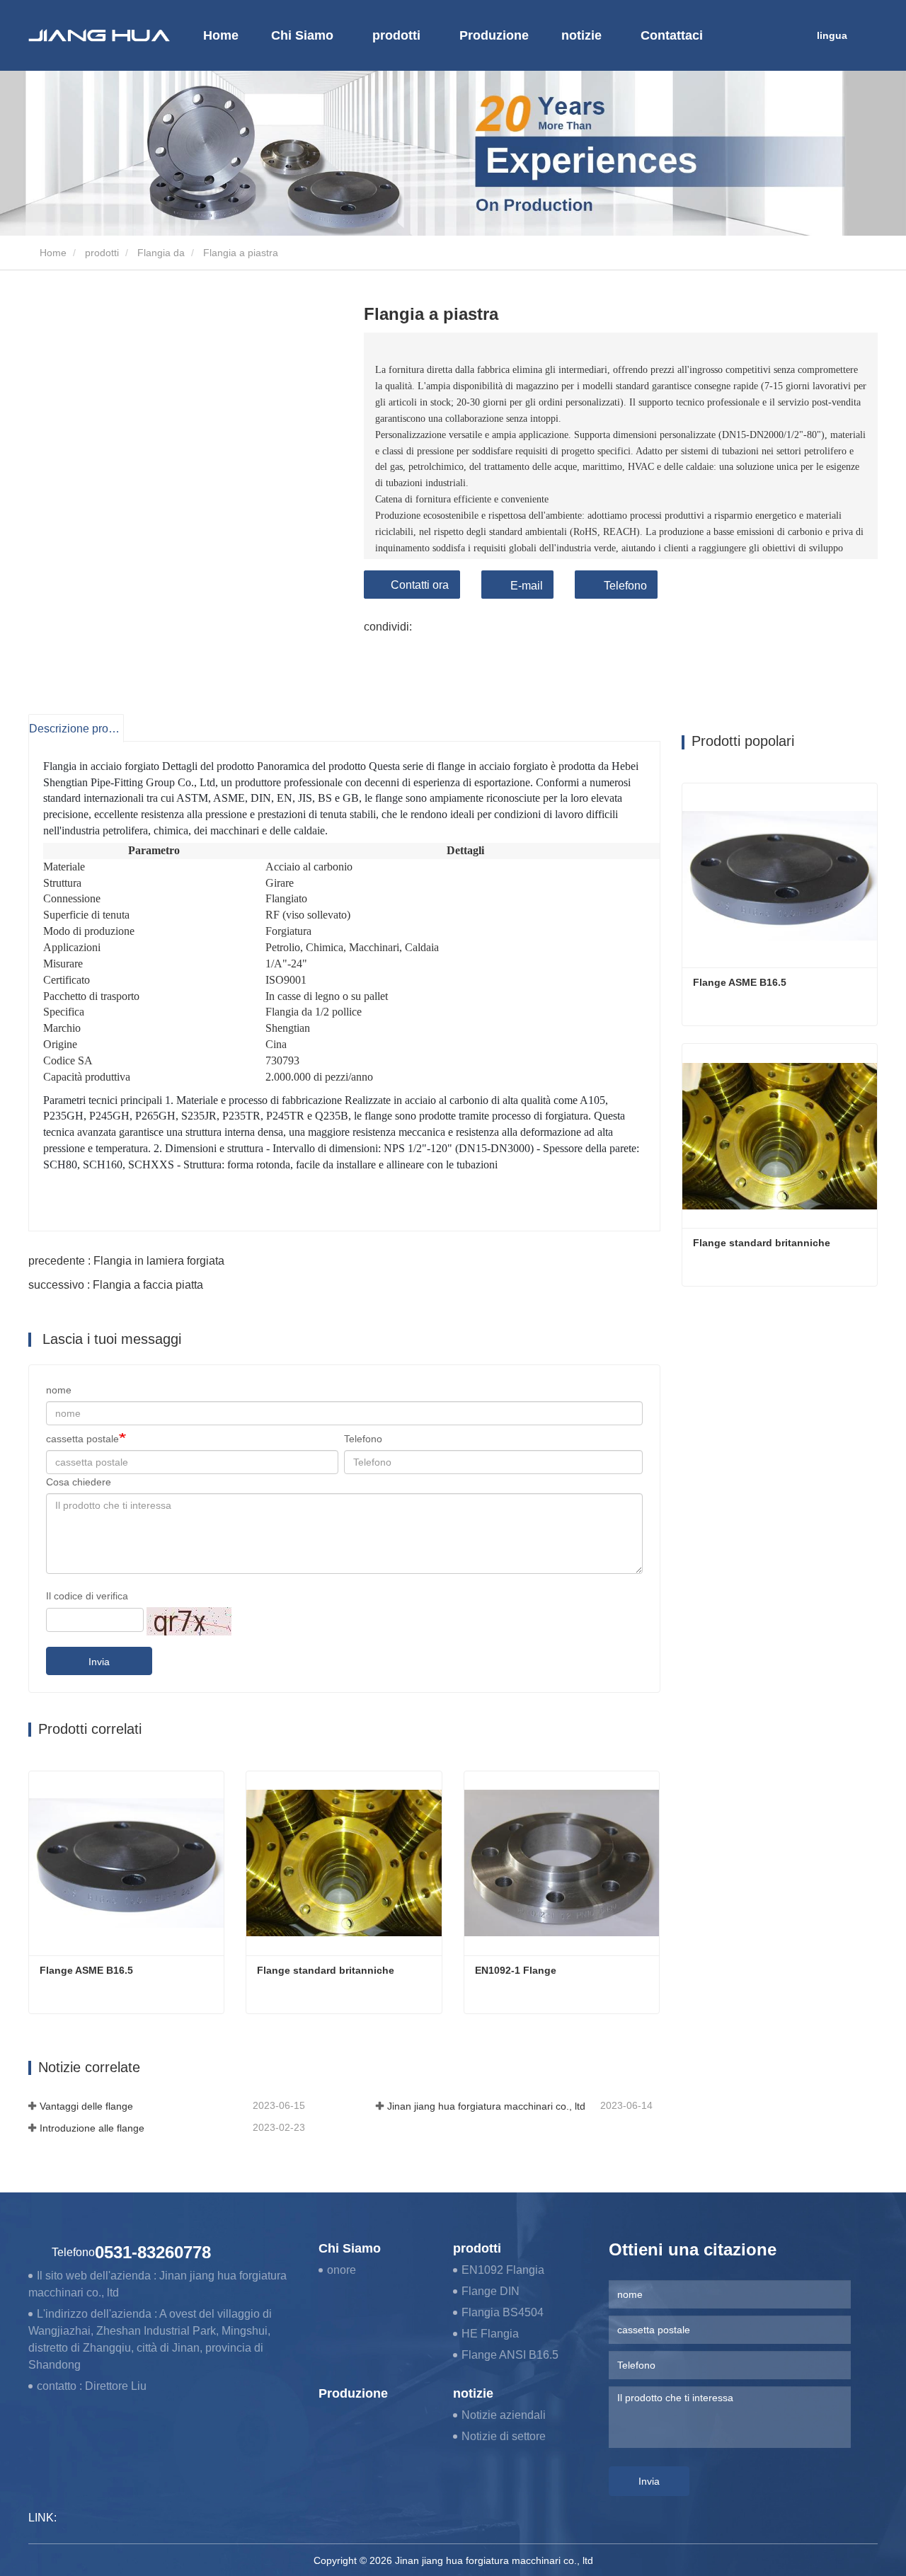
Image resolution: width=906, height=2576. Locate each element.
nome (59, 1390)
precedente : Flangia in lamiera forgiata (126, 1261)
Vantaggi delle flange (86, 2106)
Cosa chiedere (79, 1482)
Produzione (494, 35)
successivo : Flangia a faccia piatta (116, 1285)
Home (221, 35)
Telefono (625, 586)
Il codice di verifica (87, 1596)
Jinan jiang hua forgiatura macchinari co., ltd (486, 2106)
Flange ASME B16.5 (86, 1970)
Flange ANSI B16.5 (510, 2355)
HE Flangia (490, 2334)
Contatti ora (420, 585)
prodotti (102, 253)
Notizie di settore (504, 2436)
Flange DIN (491, 2291)
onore (342, 2270)
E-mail (527, 586)
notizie (473, 2393)
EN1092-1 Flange (516, 1970)
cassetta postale (82, 1439)
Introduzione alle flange (92, 2128)
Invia (99, 1662)
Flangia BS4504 (503, 2312)
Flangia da (161, 253)
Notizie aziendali (504, 2415)
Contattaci (672, 35)
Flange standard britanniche (326, 1970)
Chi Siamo (350, 2248)
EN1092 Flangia (503, 2270)
